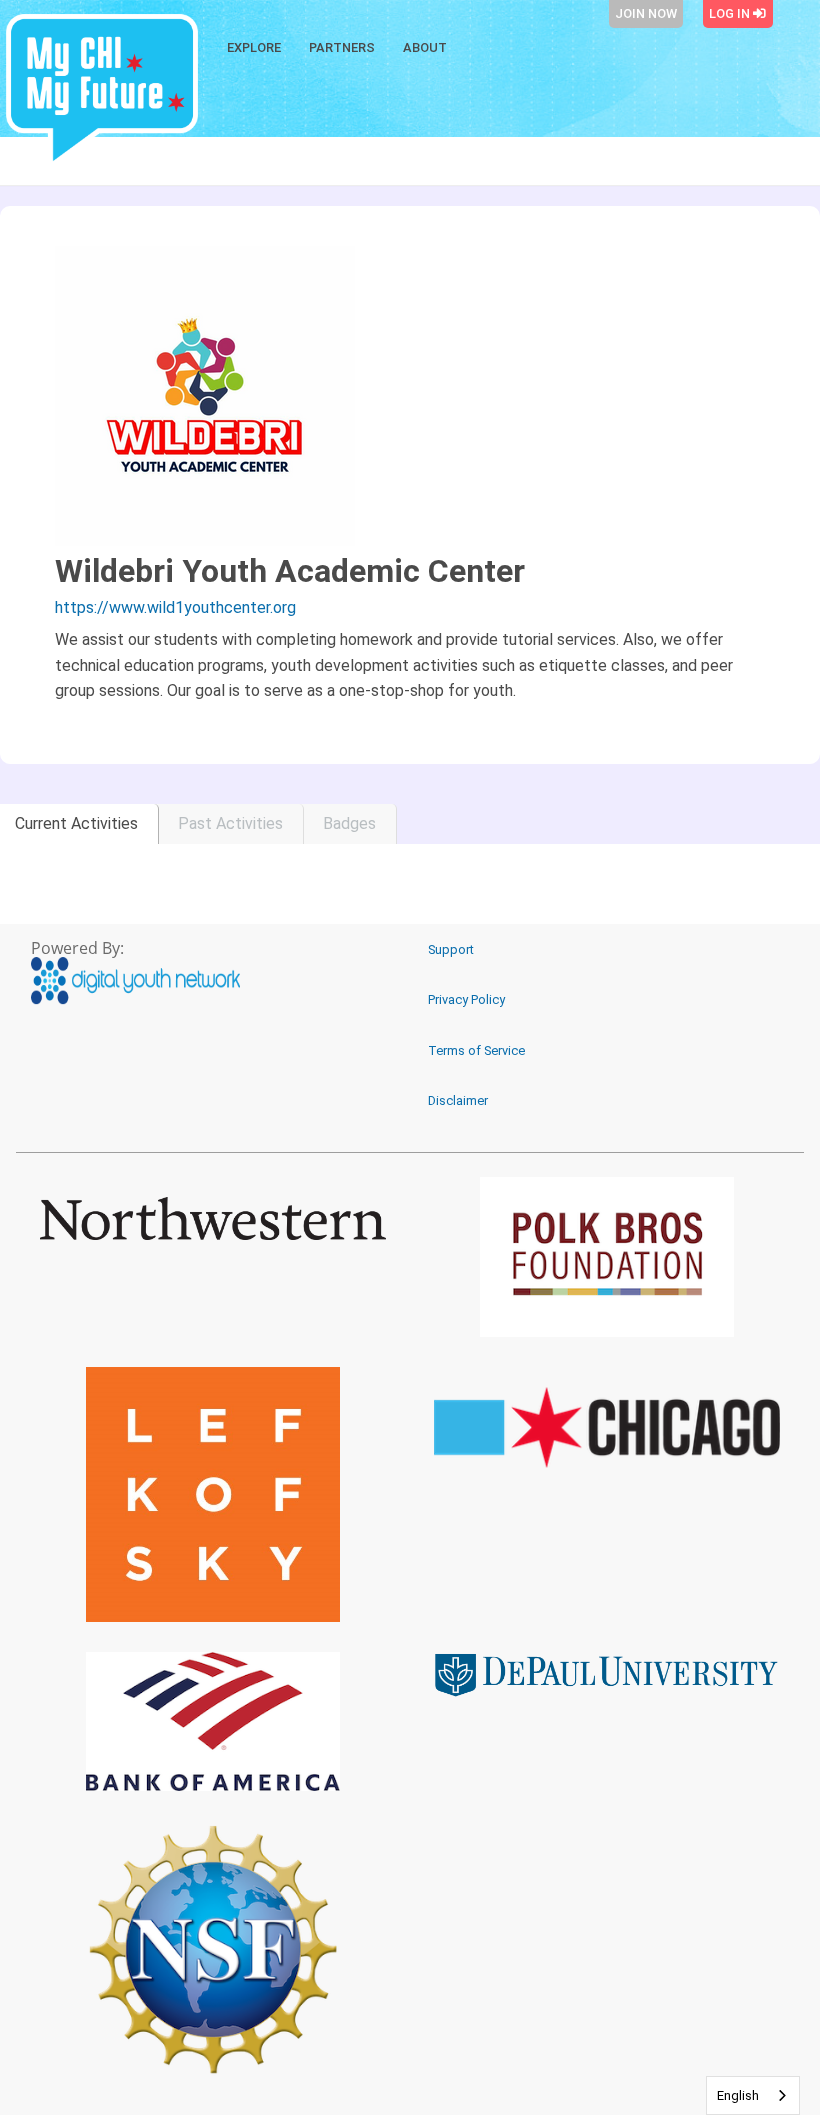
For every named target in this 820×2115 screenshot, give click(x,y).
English (738, 2095)
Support (451, 949)
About (425, 47)
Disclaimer (458, 1100)
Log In (731, 13)
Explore (254, 47)
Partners (342, 47)
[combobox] (753, 2095)
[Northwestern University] (213, 1218)
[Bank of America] (213, 1721)
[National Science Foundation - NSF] (213, 1949)
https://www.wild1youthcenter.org (175, 607)
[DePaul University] (607, 1674)
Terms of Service (476, 1050)
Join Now (646, 13)
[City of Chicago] (607, 1427)
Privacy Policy (466, 999)
